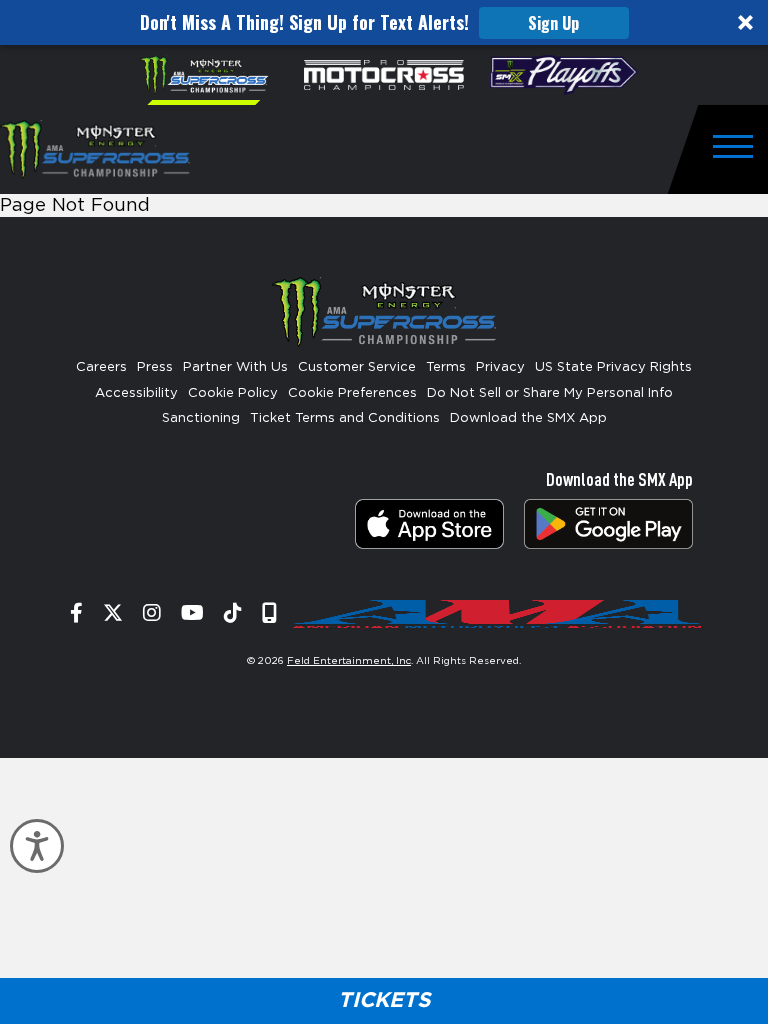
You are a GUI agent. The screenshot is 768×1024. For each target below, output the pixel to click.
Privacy (500, 367)
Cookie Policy (233, 393)
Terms (446, 367)
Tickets (384, 1000)
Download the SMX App (528, 418)
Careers (101, 367)
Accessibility (136, 393)
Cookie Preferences (352, 393)
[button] (384, 22)
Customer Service (357, 367)
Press (155, 367)
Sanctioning (201, 418)
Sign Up (553, 23)
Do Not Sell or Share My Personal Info (550, 393)
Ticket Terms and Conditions (345, 418)
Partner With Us (235, 367)
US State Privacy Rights (613, 367)
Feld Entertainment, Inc (349, 661)
